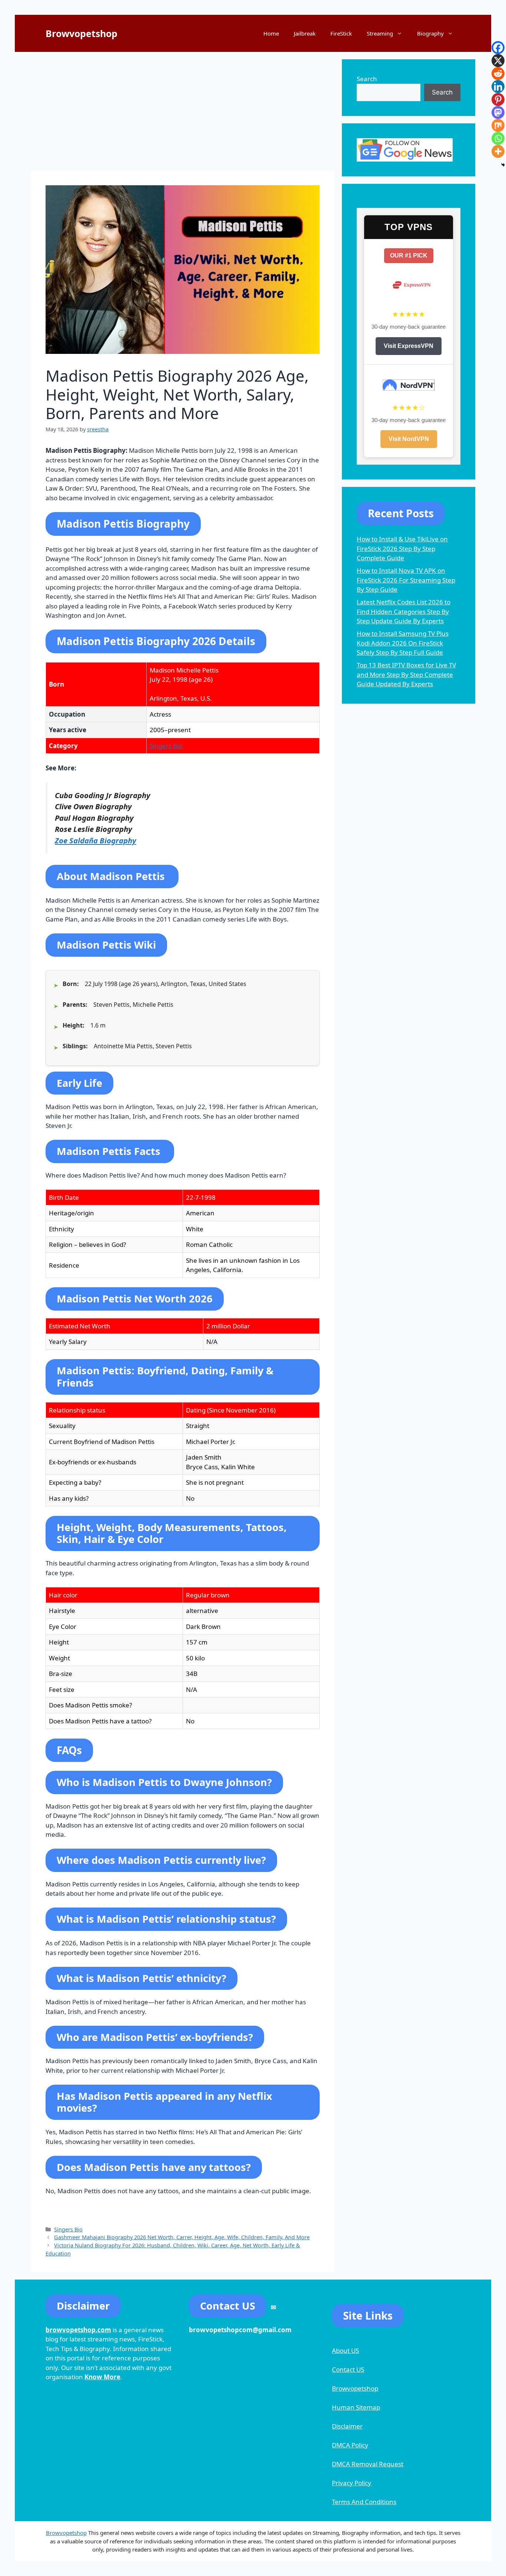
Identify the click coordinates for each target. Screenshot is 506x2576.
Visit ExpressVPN (409, 346)
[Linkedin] (498, 87)
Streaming (380, 33)
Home (271, 33)
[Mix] (498, 125)
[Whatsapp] (498, 138)
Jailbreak (305, 33)
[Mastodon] (498, 112)
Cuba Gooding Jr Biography (103, 795)
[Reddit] (498, 74)
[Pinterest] (498, 99)
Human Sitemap (356, 2407)
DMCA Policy (350, 2445)
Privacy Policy (352, 2483)
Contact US (348, 2369)
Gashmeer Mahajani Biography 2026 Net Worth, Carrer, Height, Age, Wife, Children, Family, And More (182, 2237)
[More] (498, 151)
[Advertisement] (183, 111)
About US (345, 2351)
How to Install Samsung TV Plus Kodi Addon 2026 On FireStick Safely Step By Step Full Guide (403, 643)
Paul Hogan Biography (94, 818)
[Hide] (503, 165)
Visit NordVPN (409, 439)
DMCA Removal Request (368, 2464)
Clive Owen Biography (93, 806)
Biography (430, 33)
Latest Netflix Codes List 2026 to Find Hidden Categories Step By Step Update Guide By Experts (404, 611)
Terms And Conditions (364, 2502)
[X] (498, 61)
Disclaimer (347, 2426)
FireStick (341, 33)
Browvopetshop (81, 33)
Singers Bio (166, 746)
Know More (102, 2377)
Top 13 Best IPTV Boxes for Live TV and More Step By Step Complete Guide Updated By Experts (406, 674)
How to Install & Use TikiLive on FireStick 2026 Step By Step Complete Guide (402, 548)
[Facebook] (498, 48)
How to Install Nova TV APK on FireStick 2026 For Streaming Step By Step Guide (406, 580)
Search (367, 79)
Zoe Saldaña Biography (96, 840)
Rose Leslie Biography (94, 829)
